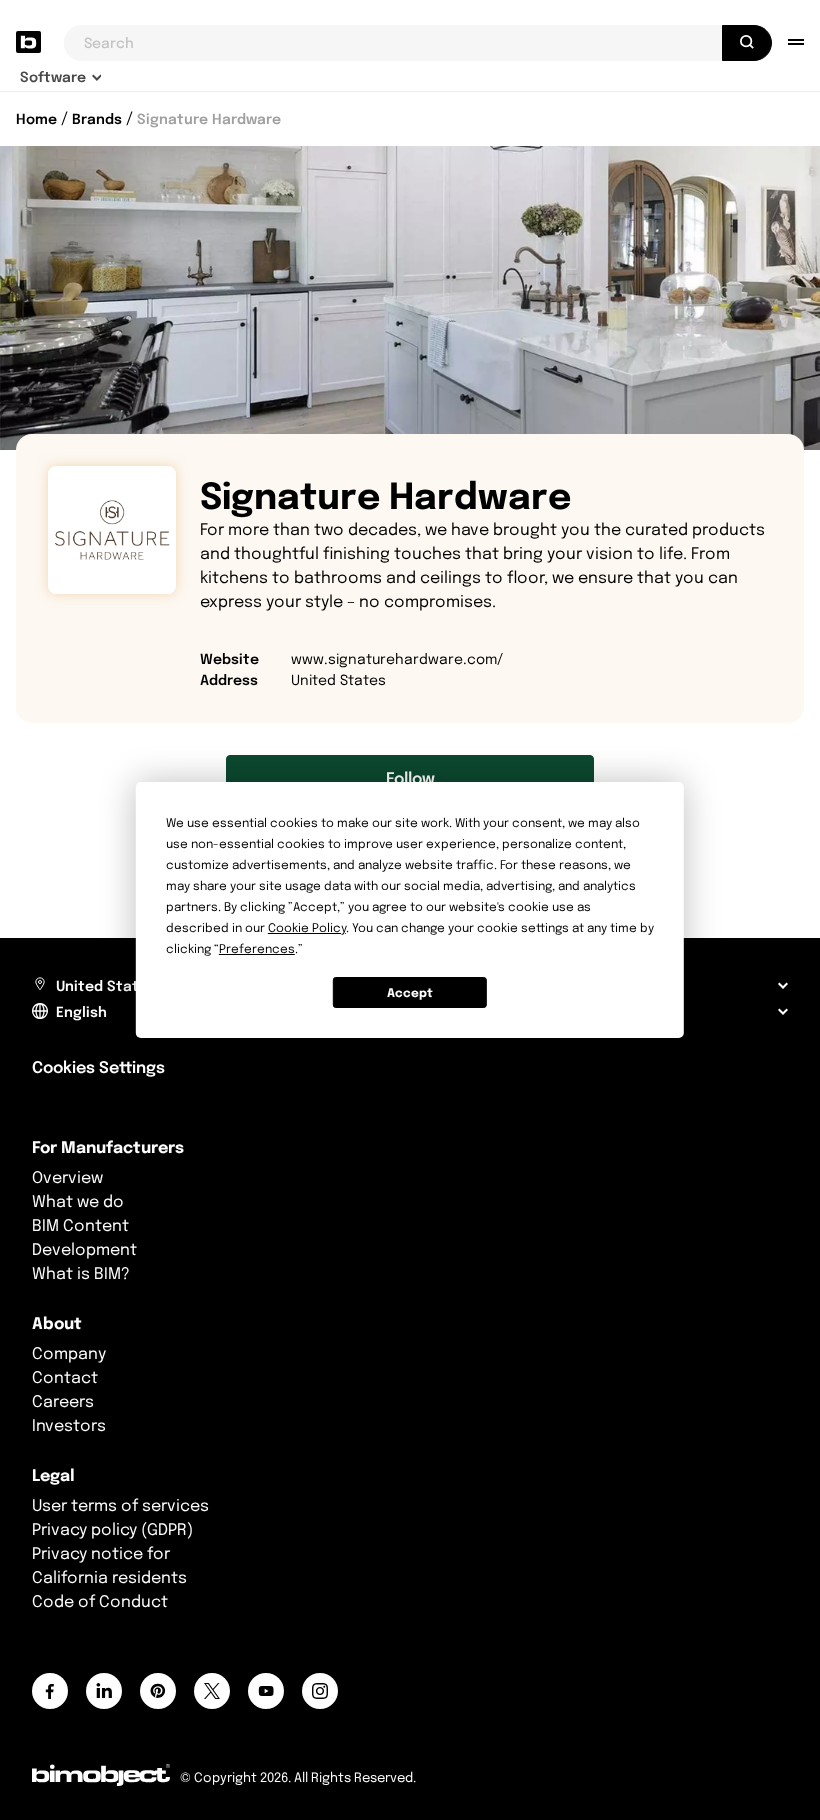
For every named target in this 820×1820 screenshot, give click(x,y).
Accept (410, 992)
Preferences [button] (257, 948)
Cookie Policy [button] (307, 927)
